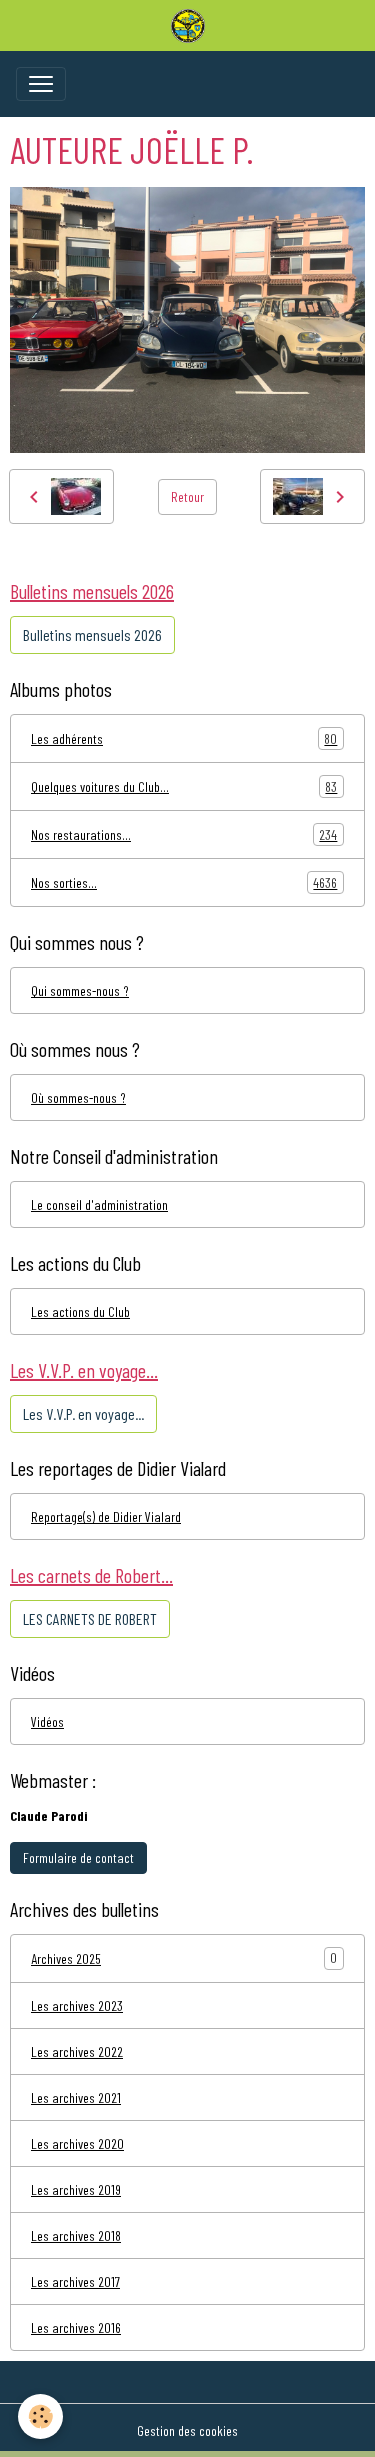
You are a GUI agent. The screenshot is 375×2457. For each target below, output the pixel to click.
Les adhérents (184, 739)
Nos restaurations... (184, 835)
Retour (187, 496)
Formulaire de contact (78, 1857)
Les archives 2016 (76, 2327)
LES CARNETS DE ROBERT (90, 1618)
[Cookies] (40, 2416)
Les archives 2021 (76, 2097)
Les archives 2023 (77, 2005)
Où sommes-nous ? (78, 1097)
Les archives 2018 (76, 2235)
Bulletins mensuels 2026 (92, 634)
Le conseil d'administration (99, 1204)
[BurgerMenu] (41, 84)
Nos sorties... (184, 883)
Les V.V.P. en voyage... (83, 1413)
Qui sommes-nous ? (80, 990)
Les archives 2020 (77, 2143)
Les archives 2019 (76, 2189)
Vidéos (47, 1721)
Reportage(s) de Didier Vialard (106, 1516)
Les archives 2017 (75, 2281)
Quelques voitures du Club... (184, 787)
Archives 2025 (66, 1958)
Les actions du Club (80, 1311)
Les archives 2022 (77, 2051)
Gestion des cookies (187, 2430)
